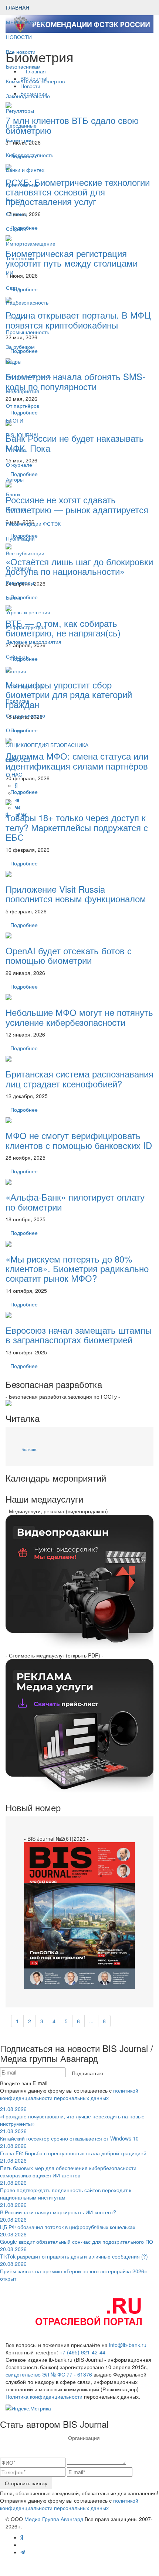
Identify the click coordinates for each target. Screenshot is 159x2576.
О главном (19, 568)
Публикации (21, 538)
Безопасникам (23, 66)
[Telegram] (17, 815)
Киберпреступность (30, 155)
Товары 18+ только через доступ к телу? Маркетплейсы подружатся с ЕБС (77, 827)
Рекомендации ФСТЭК (33, 524)
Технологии (20, 258)
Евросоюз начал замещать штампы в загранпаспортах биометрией (79, 1335)
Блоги (13, 494)
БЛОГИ (15, 420)
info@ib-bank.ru (128, 2345)
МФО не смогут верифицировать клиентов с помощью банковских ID (79, 1140)
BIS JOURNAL (23, 435)
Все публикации (25, 553)
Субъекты (18, 656)
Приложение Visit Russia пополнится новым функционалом (76, 894)
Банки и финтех (25, 170)
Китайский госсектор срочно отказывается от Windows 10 (69, 2135)
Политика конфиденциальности (44, 2396)
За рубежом (20, 347)
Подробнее (24, 863)
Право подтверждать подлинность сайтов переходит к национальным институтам (66, 2190)
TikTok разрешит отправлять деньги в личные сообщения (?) (74, 2253)
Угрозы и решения (28, 612)
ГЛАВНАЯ (18, 7)
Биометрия (19, 140)
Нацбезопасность (27, 302)
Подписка (18, 701)
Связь (13, 288)
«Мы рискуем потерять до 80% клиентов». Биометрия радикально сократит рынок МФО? (77, 1268)
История (16, 671)
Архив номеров (24, 686)
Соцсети (16, 229)
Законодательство (28, 96)
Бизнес (14, 199)
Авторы (15, 479)
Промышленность (28, 332)
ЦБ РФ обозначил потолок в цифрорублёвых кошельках (68, 2223)
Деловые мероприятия (34, 642)
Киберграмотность (28, 376)
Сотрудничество (26, 715)
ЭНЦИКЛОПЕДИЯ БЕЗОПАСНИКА (47, 745)
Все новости (21, 52)
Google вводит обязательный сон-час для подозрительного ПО (77, 2238)
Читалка (16, 509)
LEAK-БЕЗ (18, 760)
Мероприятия (23, 391)
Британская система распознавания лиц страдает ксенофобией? (79, 1078)
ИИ (10, 273)
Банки (13, 597)
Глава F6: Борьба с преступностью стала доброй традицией (73, 2149)
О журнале (19, 465)
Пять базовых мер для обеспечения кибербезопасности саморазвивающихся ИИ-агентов (68, 2168)
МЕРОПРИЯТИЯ (26, 22)
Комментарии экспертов (35, 81)
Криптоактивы (23, 184)
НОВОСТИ (20, 37)
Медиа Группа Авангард (54, 2519)
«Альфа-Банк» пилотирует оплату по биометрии (75, 1202)
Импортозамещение (31, 243)
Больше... (31, 1449)
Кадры (14, 361)
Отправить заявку (26, 2483)
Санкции (16, 317)
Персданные (21, 125)
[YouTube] (12, 815)
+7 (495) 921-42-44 (82, 2352)
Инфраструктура (26, 627)
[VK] (24, 815)
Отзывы (15, 730)
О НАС (14, 774)
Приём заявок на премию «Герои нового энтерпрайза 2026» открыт (74, 2271)
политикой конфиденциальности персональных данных (69, 2094)
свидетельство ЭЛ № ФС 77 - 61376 (49, 2374)
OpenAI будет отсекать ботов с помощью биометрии (69, 955)
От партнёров (23, 406)
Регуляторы (20, 111)
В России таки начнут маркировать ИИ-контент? (58, 2208)
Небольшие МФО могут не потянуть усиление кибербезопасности (79, 1017)
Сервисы (17, 214)
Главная (16, 450)
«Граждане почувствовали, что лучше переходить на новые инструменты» (72, 2116)
